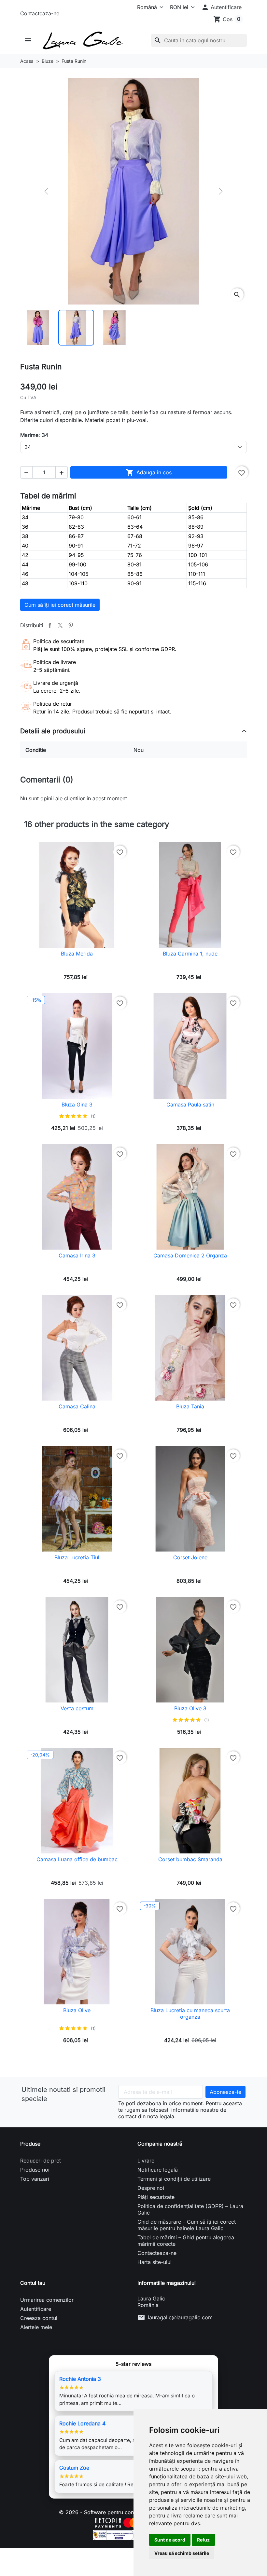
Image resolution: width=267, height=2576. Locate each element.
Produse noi (35, 2170)
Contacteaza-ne (40, 13)
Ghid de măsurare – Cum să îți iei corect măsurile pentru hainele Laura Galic (187, 2225)
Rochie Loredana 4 (82, 2423)
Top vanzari (35, 2179)
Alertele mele (36, 2327)
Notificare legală (158, 2170)
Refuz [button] (203, 2540)
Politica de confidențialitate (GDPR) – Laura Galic (190, 2209)
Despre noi (151, 2188)
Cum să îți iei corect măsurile (60, 605)
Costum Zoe (74, 2468)
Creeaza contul (39, 2318)
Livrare (146, 2161)
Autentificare (36, 2309)
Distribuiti (50, 625)
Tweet (60, 625)
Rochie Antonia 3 (80, 2379)
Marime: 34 (34, 435)
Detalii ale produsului (53, 731)
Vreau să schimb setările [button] (182, 2553)
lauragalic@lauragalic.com (180, 2317)
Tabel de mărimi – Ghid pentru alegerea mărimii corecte (186, 2241)
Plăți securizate (156, 2197)
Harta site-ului (155, 2262)
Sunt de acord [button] (170, 2540)
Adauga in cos (149, 472)
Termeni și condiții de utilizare (174, 2179)
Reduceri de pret (41, 2161)
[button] (221, 7)
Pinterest (71, 625)
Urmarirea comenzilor (47, 2300)
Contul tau (33, 2283)
